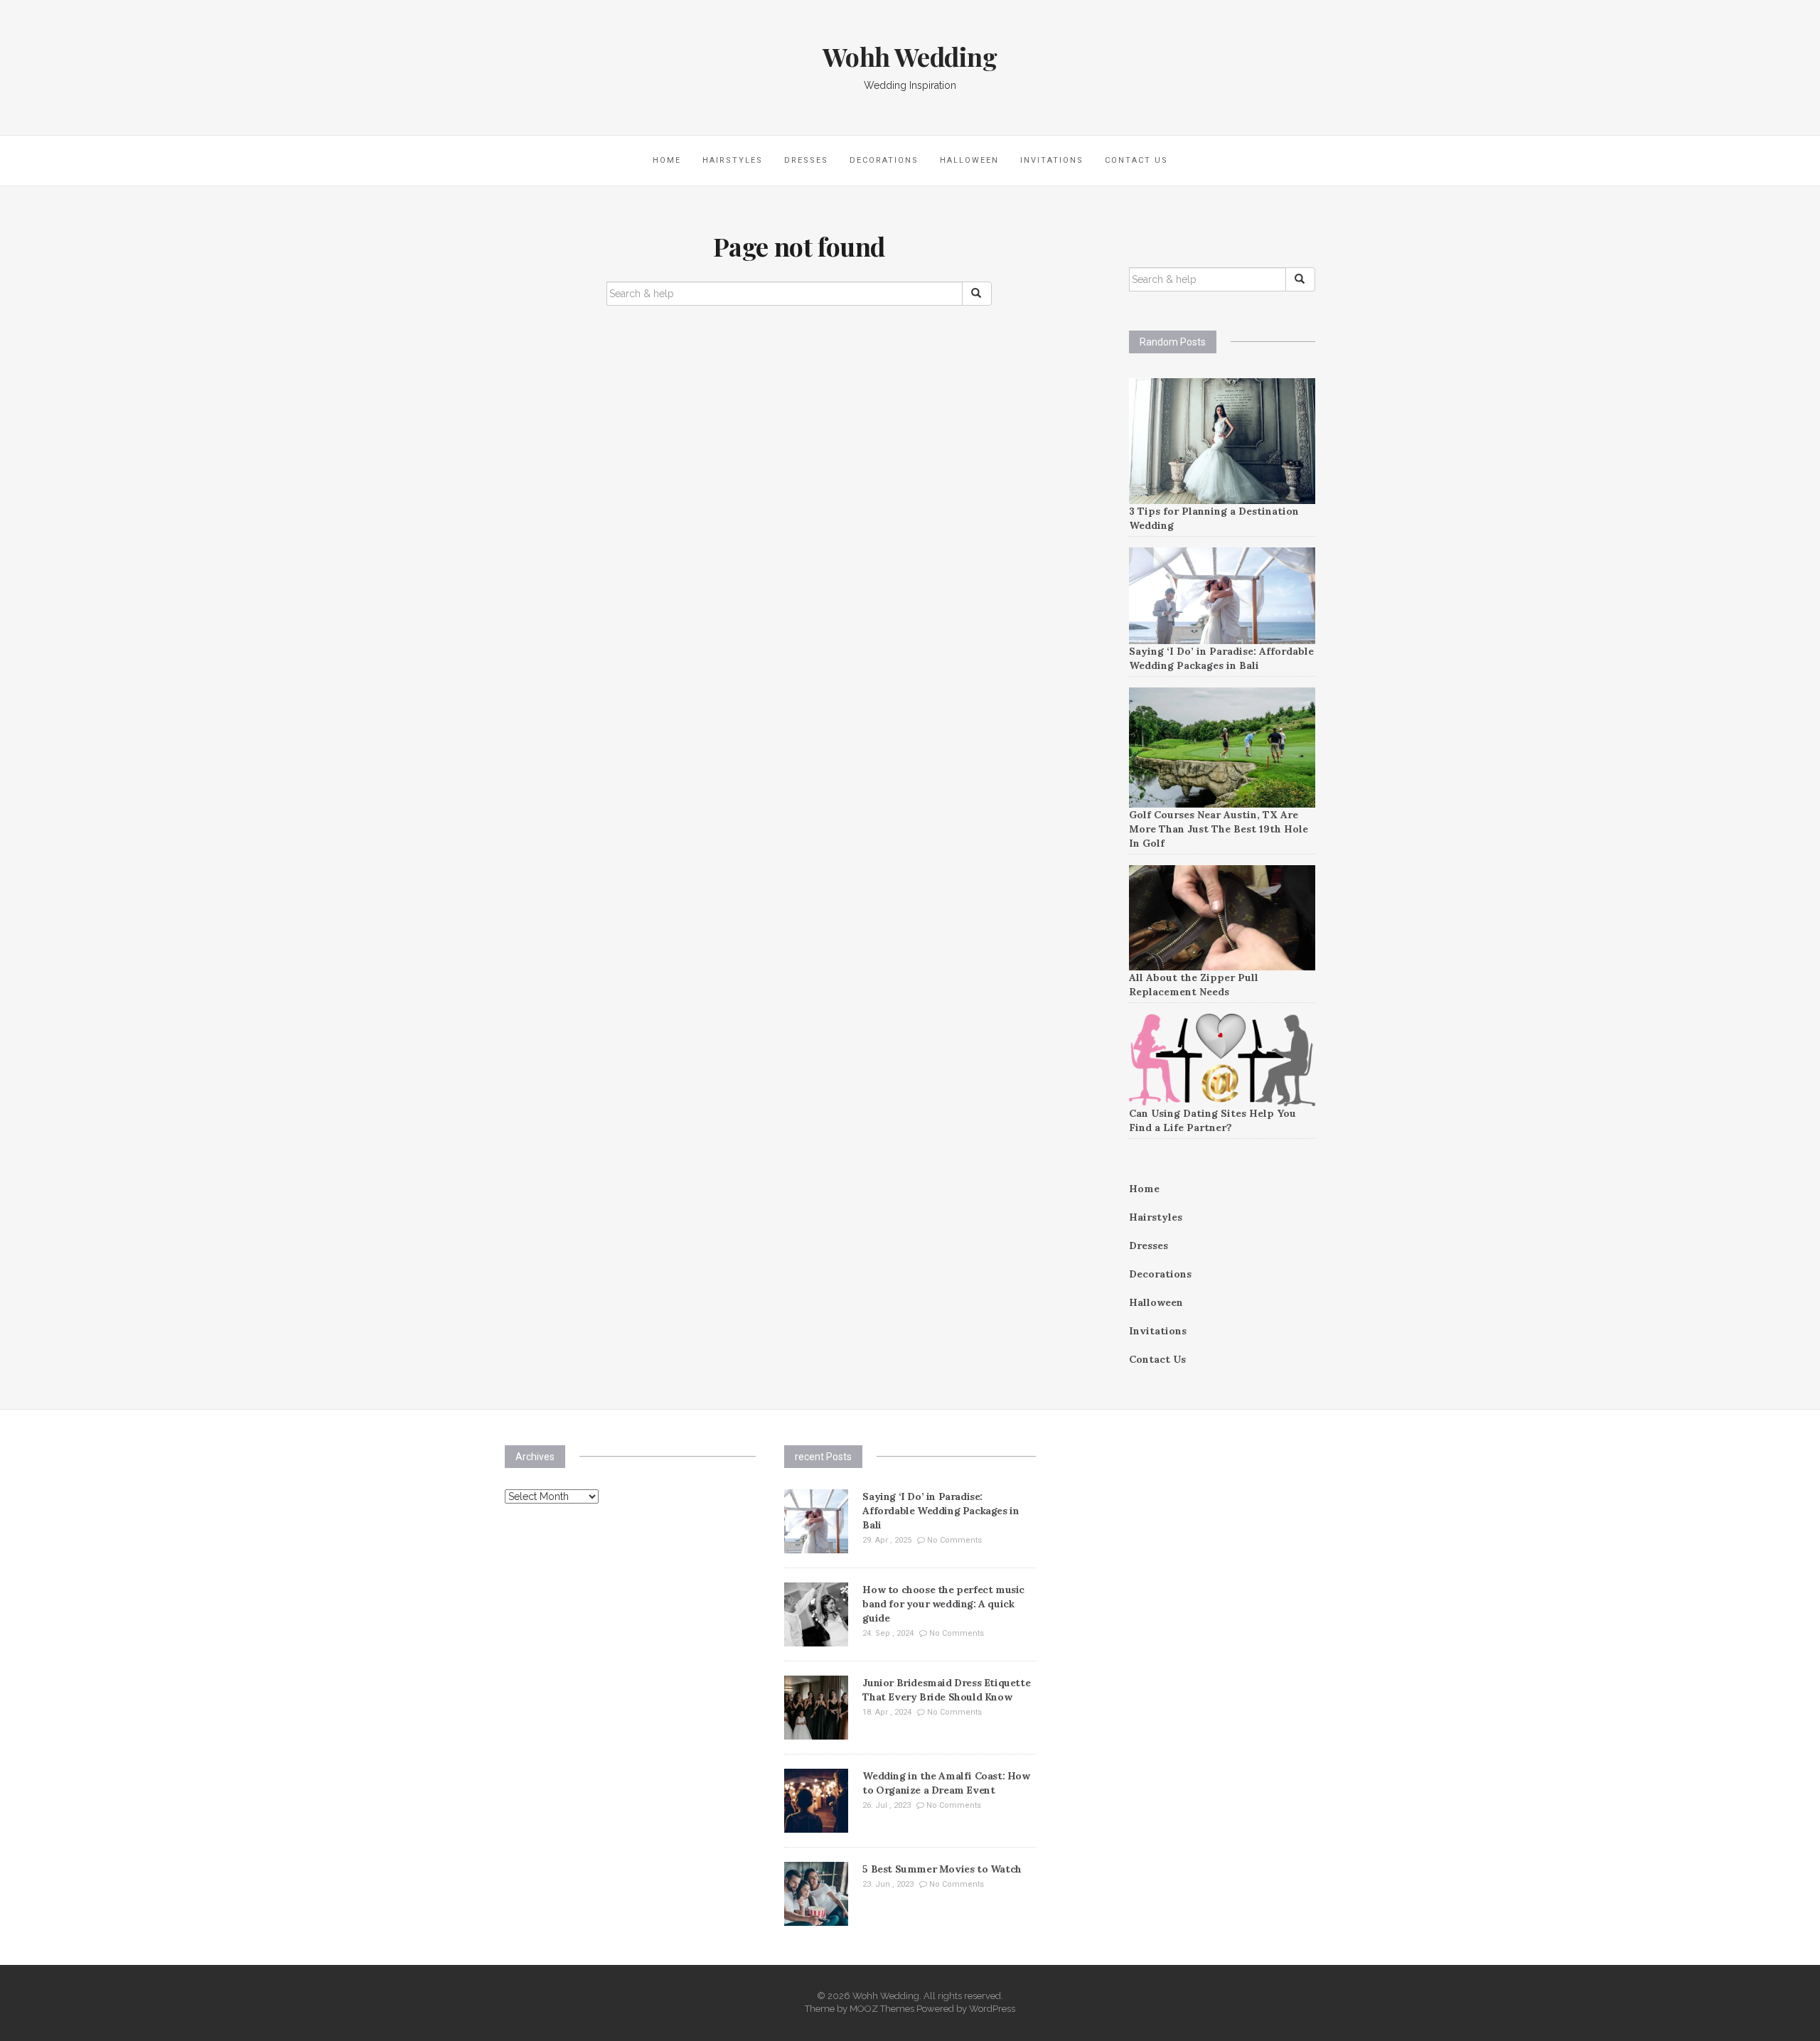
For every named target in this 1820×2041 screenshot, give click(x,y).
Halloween (969, 160)
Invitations (1052, 160)
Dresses (806, 160)
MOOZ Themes (882, 2009)
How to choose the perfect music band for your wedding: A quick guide (943, 1604)
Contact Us (1136, 160)
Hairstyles (733, 160)
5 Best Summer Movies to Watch (942, 1869)
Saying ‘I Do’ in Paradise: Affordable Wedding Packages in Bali (941, 1511)
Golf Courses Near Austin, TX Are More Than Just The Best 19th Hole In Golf (1219, 829)
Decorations (884, 160)
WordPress (992, 2009)
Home (667, 160)
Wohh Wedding (910, 56)
